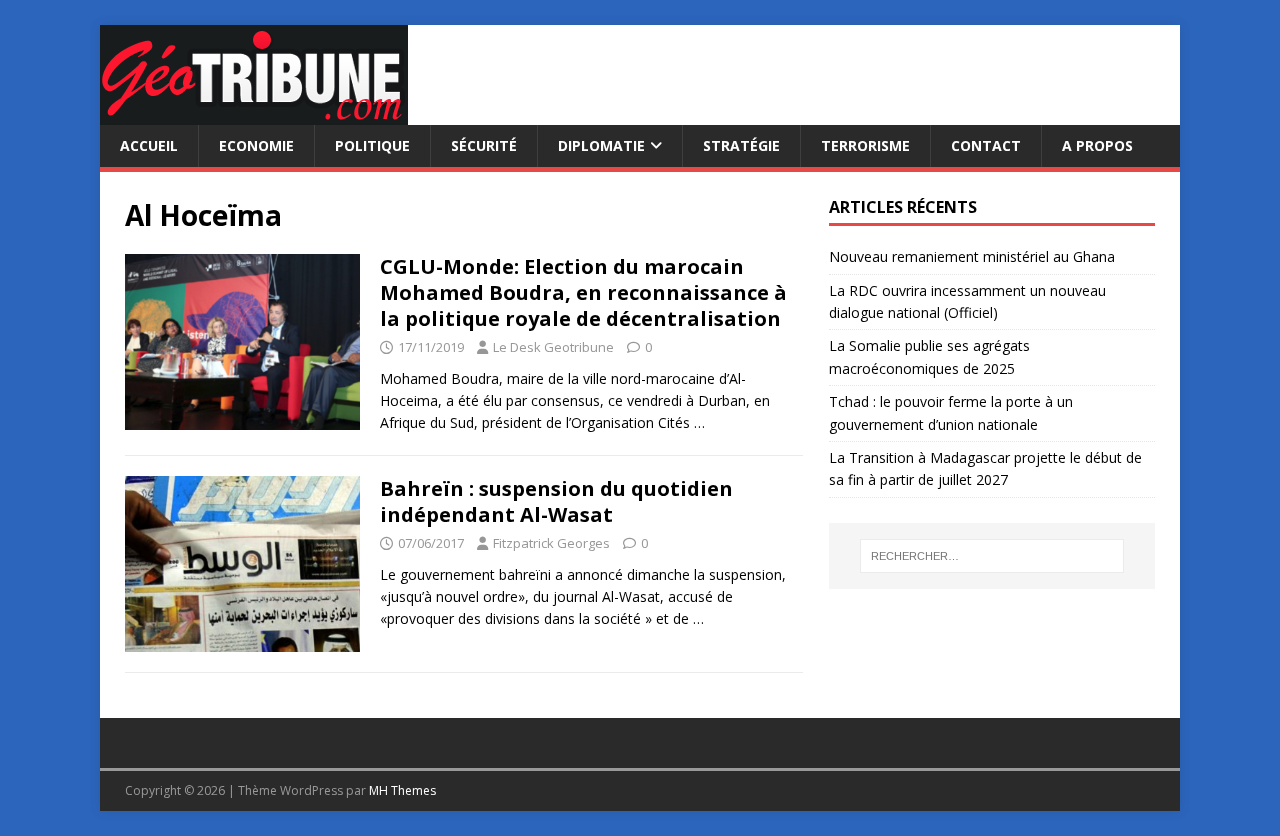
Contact (986, 145)
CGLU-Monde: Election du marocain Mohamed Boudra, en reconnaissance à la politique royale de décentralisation (583, 292)
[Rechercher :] (992, 556)
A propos (1097, 145)
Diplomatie (601, 145)
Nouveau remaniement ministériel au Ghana (974, 256)
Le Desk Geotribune (553, 347)
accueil (149, 145)
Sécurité (484, 145)
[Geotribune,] (254, 113)
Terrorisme (865, 145)
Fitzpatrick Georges (551, 543)
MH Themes (402, 790)
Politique (372, 145)
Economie (256, 145)
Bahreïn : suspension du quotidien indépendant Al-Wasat (556, 501)
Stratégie (741, 145)
